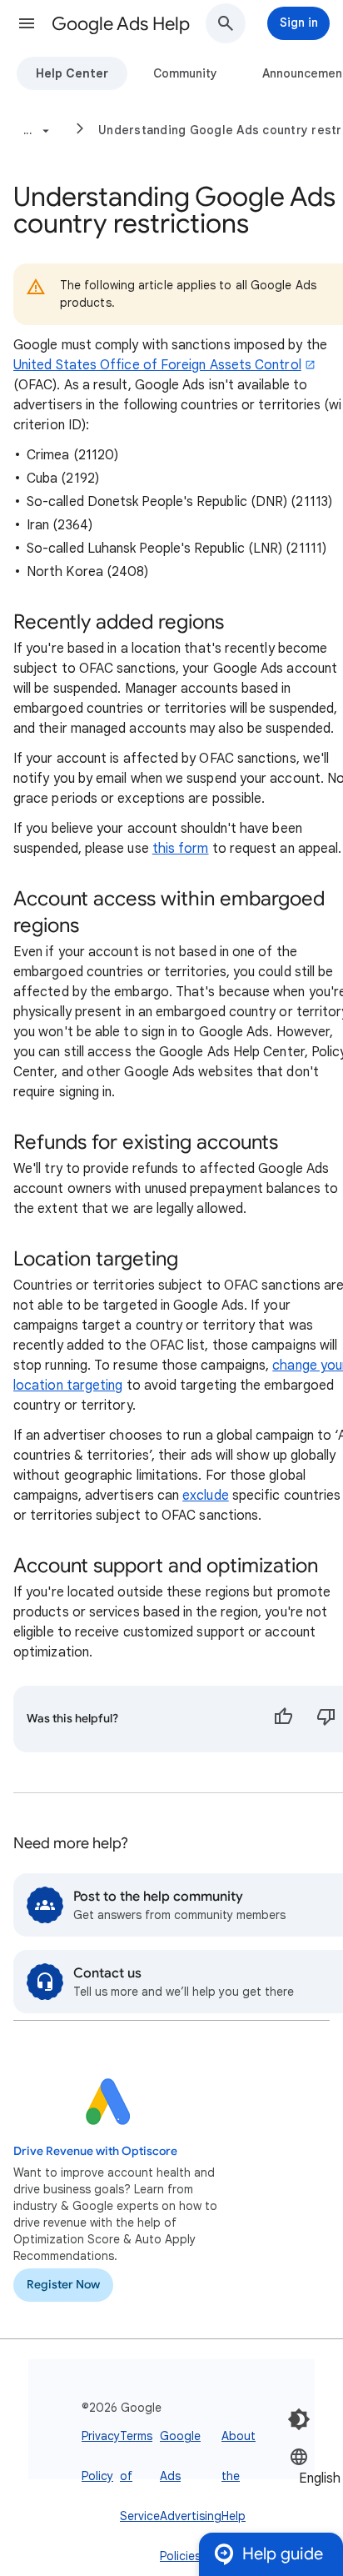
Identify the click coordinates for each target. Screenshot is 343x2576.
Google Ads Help (121, 24)
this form (181, 849)
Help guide (283, 2554)
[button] (27, 23)
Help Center (72, 73)
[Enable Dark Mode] (299, 2419)
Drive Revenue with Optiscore (95, 2151)
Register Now (63, 2285)
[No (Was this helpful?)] (326, 1719)
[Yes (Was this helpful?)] (283, 1719)
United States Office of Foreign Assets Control (157, 365)
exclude (206, 1496)
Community (185, 73)
